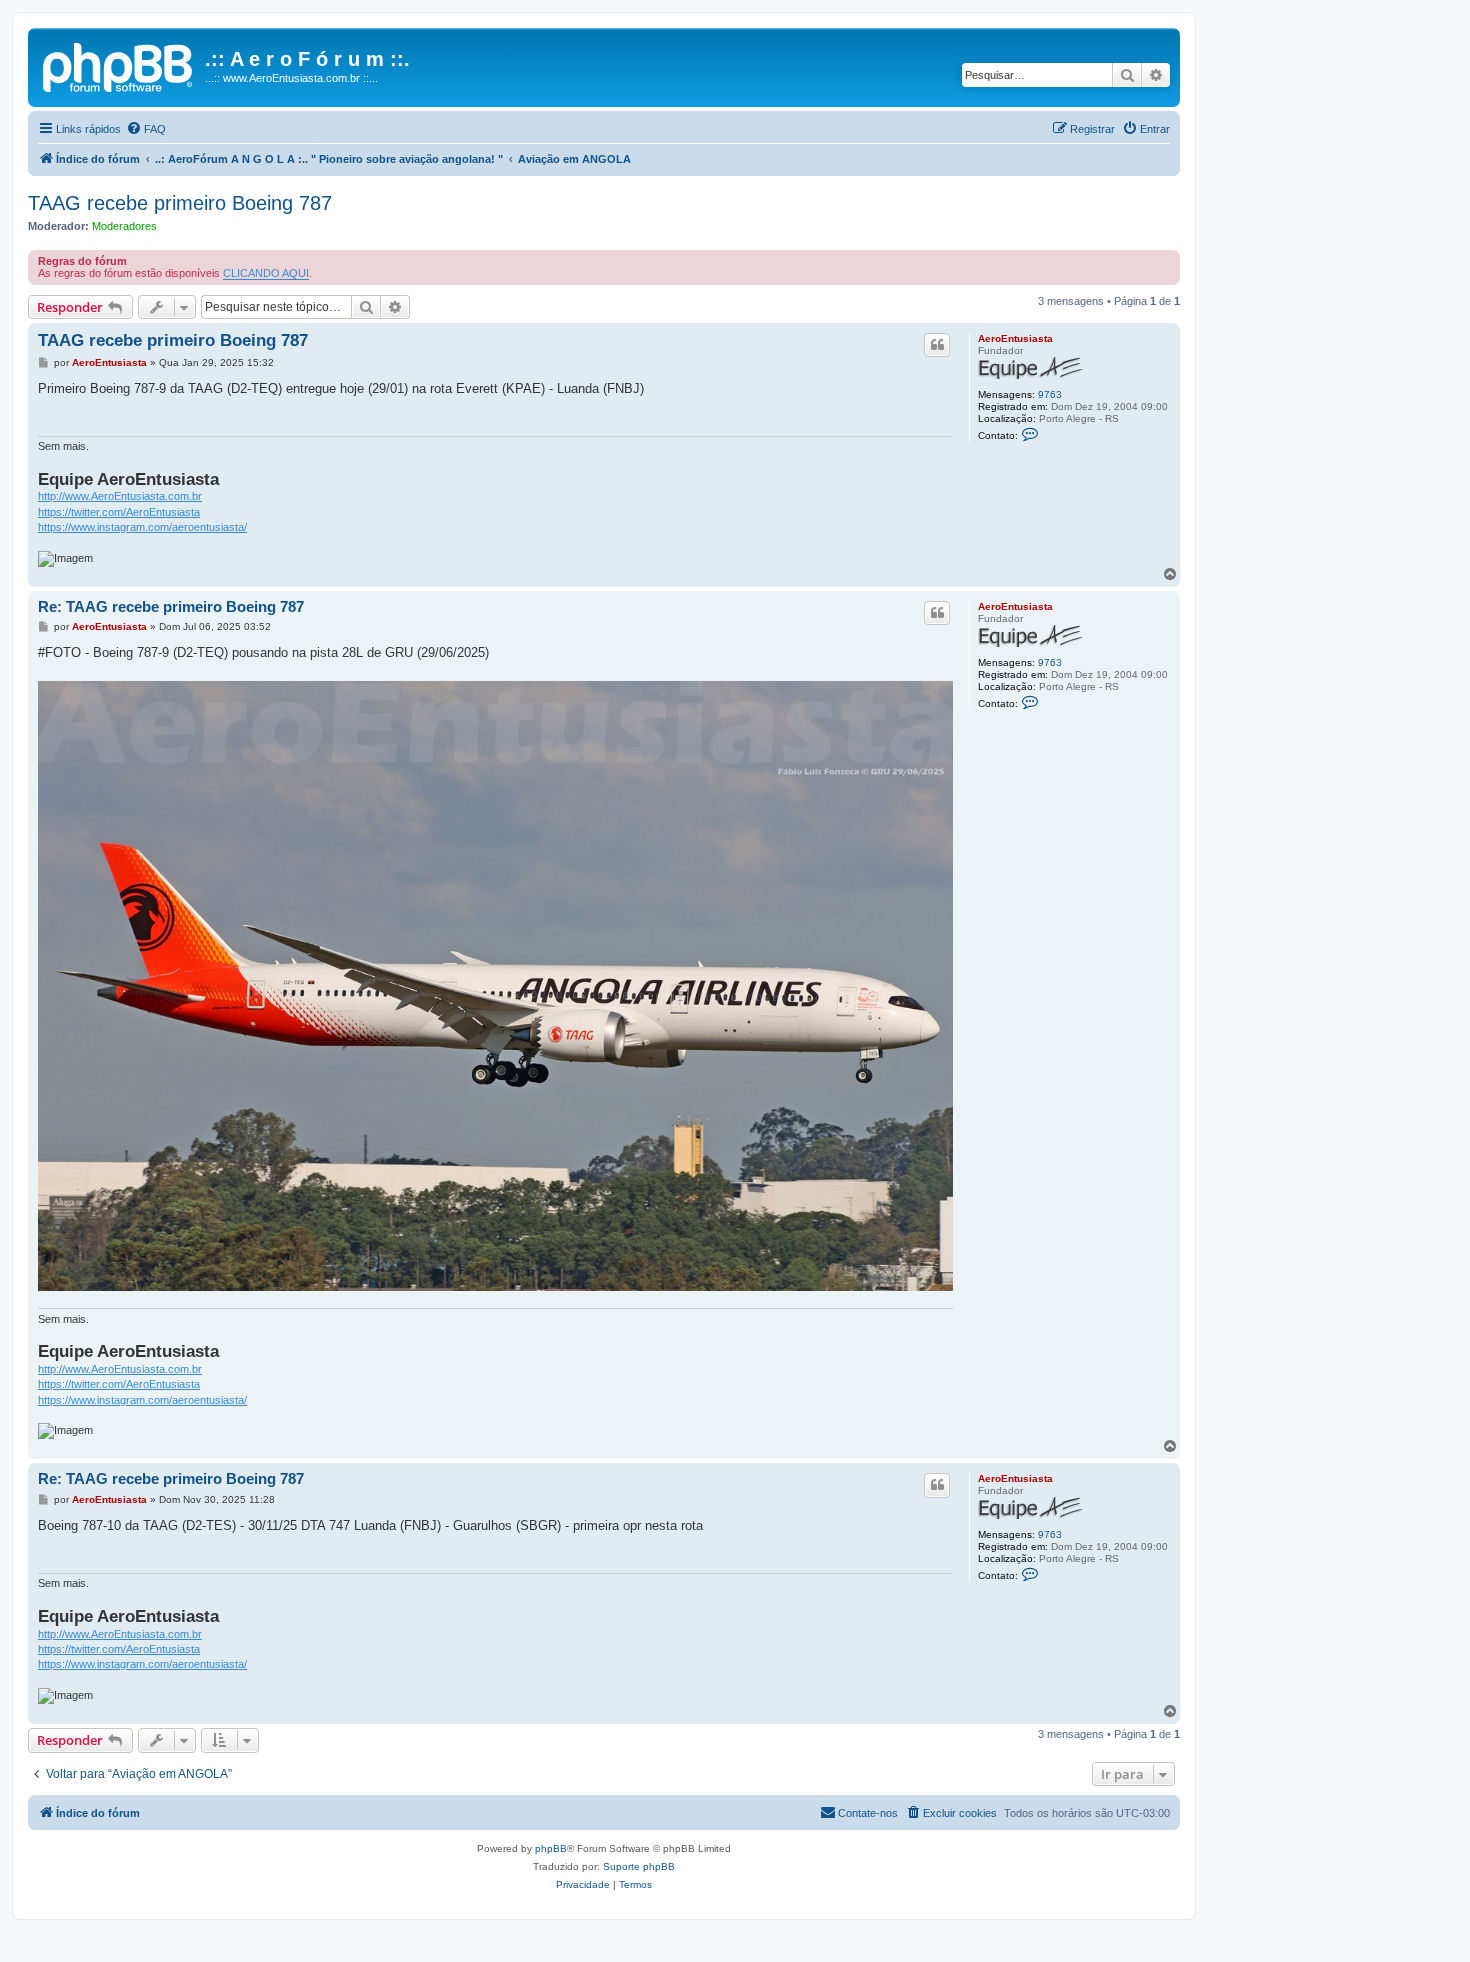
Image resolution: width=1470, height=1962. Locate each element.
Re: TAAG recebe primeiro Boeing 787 (171, 606)
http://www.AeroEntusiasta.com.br (120, 496)
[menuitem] (146, 129)
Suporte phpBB (639, 1866)
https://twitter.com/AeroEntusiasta (119, 512)
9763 (1050, 394)
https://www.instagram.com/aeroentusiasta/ (142, 527)
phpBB (551, 1848)
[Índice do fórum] (119, 65)
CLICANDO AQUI (266, 273)
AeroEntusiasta (1015, 338)
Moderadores (124, 226)
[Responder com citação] (937, 345)
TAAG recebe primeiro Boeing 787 (180, 203)
